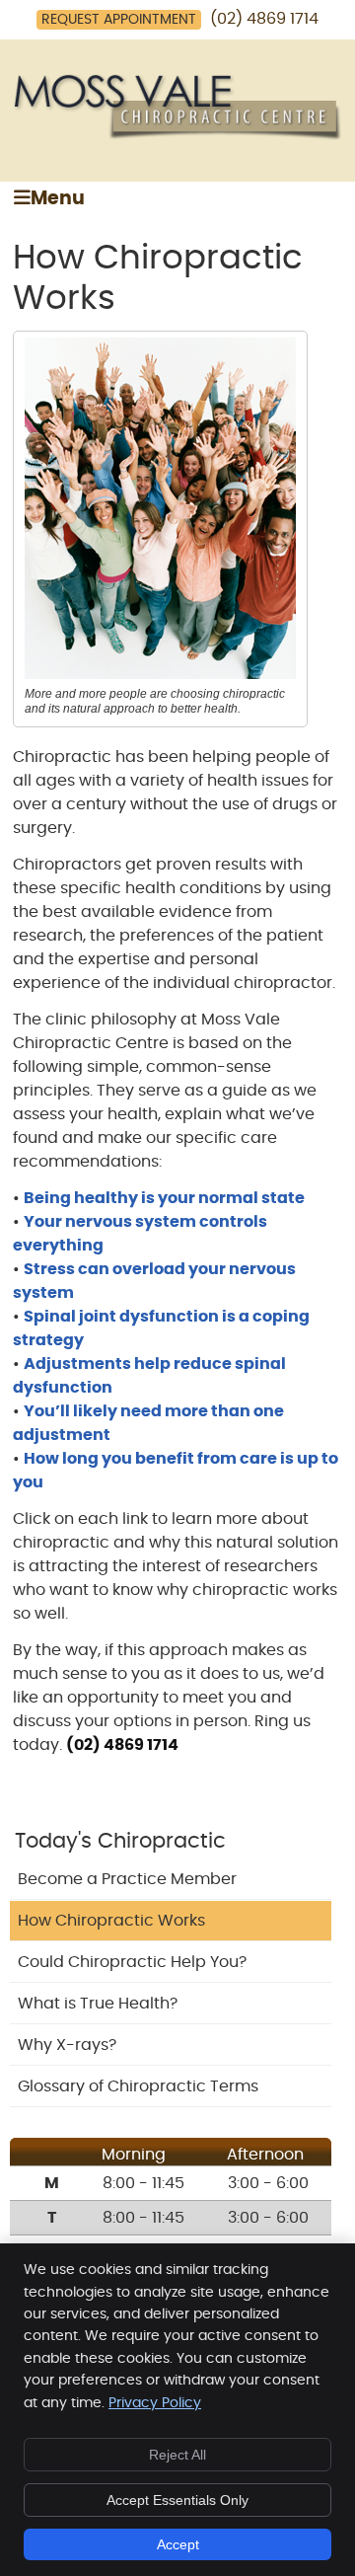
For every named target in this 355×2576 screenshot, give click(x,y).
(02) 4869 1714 (264, 19)
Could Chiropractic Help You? (132, 1962)
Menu (58, 199)
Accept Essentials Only (177, 2500)
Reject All (177, 2455)
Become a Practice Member (127, 1879)
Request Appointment (119, 20)
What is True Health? (98, 2004)
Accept (178, 2544)
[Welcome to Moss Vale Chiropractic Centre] (177, 135)
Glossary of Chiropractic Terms (138, 2086)
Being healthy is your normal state (164, 1198)
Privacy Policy (155, 2403)
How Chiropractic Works (111, 1921)
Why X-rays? (67, 2045)
